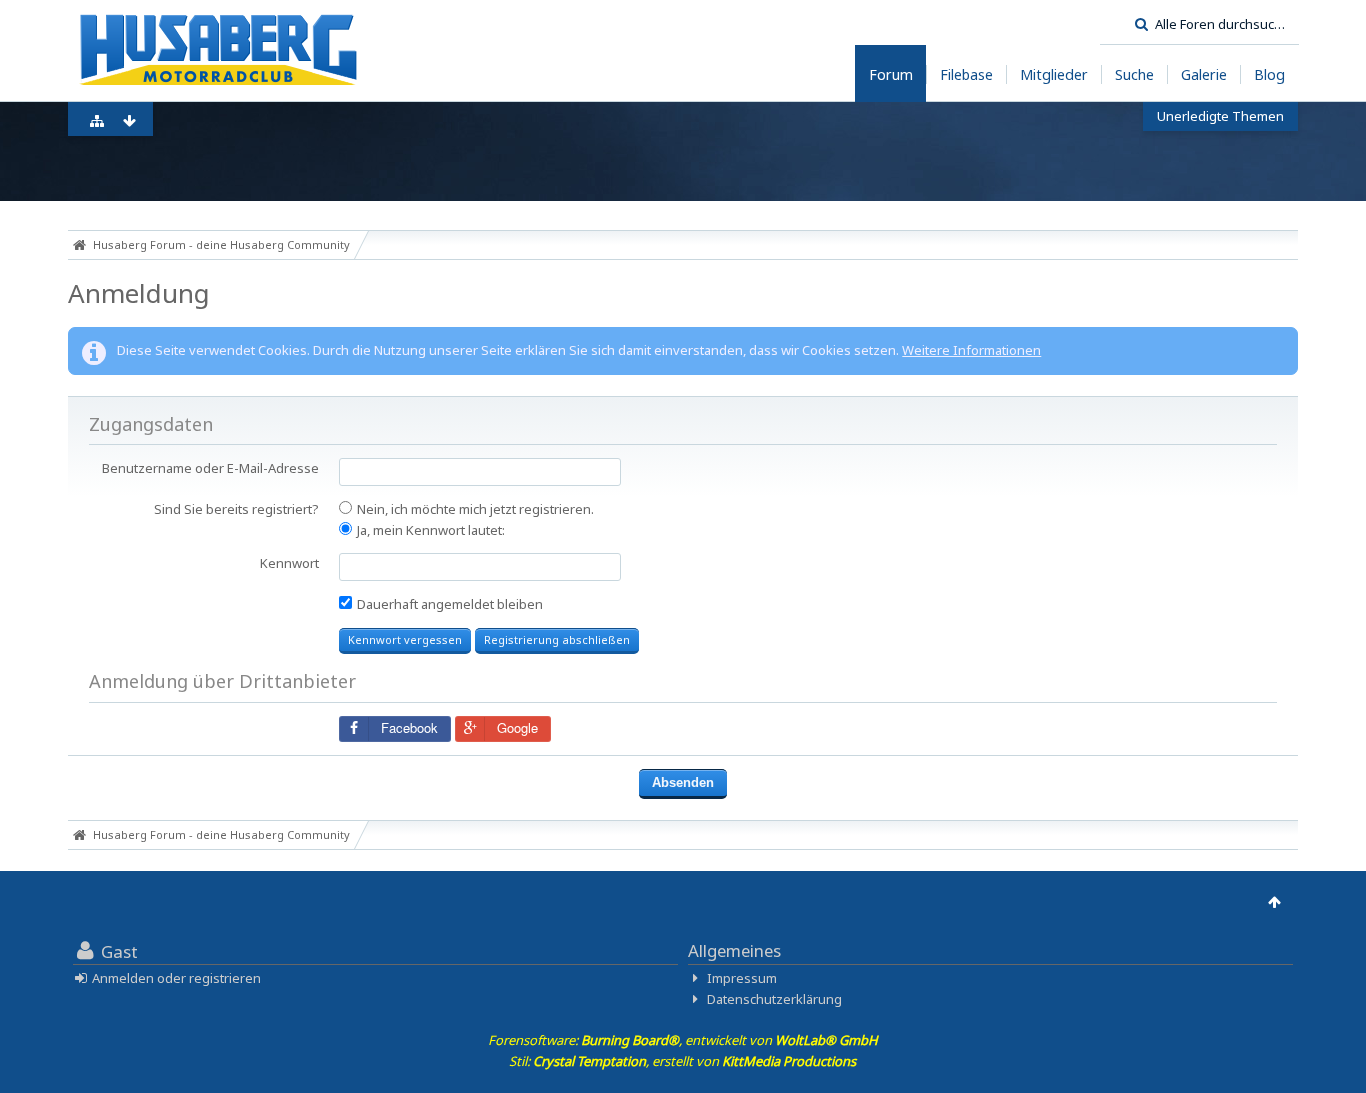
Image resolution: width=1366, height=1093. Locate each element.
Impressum (742, 978)
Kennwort (289, 563)
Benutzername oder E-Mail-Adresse (210, 468)
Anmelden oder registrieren (176, 978)
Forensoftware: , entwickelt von (683, 1040)
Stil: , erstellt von (682, 1061)
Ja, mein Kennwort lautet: (429, 530)
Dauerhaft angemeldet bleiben (448, 604)
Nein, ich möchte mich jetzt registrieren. (474, 509)
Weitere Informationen (971, 350)
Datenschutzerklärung (774, 999)
